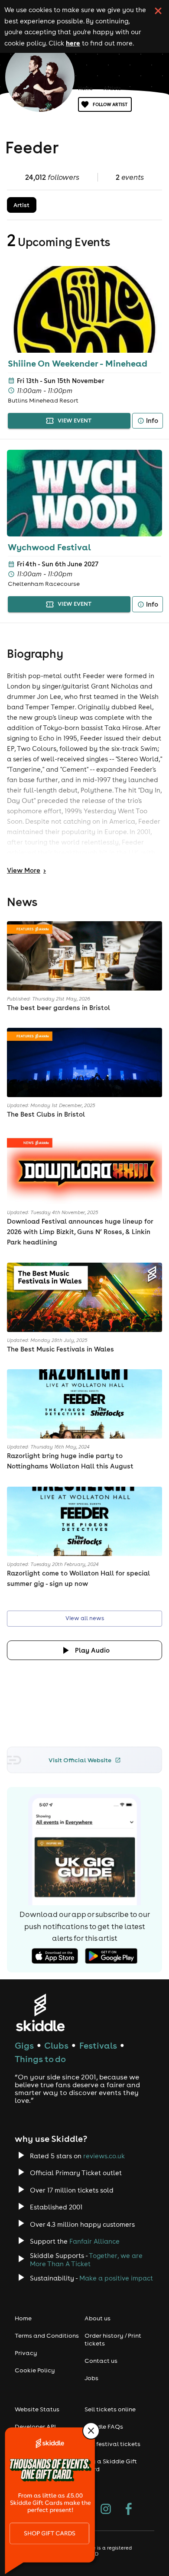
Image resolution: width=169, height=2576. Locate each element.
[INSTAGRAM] (106, 2510)
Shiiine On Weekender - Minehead (78, 363)
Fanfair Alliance (94, 2241)
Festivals (98, 2045)
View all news (85, 1618)
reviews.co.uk (104, 2156)
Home (85, 88)
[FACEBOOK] (129, 2510)
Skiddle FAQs (104, 2427)
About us (97, 2318)
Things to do (40, 2059)
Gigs (24, 2045)
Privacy (26, 2353)
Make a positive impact (116, 2278)
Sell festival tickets (112, 2444)
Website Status (37, 2409)
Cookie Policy (35, 2370)
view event (75, 421)
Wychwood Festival (49, 547)
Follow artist (110, 104)
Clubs (56, 2045)
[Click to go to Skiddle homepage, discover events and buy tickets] (40, 2012)
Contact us (101, 2361)
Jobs (91, 2378)
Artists (112, 88)
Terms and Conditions (47, 2336)
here (73, 43)
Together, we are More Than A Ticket (86, 2260)
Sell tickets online (110, 2409)
